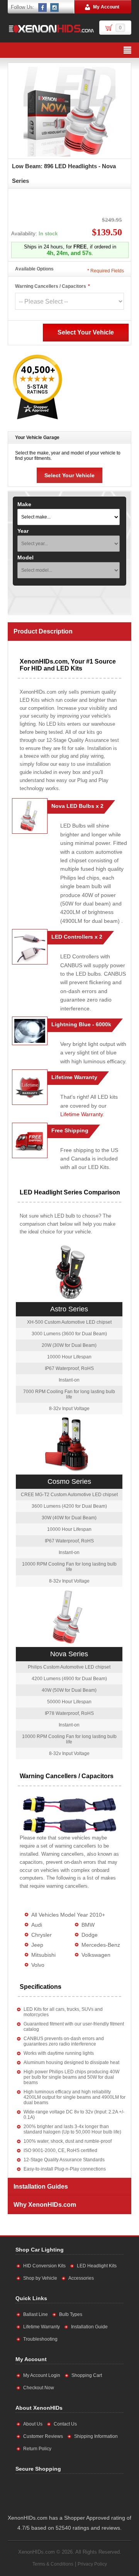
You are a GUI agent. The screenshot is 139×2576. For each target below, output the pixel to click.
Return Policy (37, 2449)
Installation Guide (89, 2327)
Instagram (55, 7)
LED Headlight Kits (97, 2266)
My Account (106, 7)
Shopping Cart (87, 2375)
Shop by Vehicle (40, 2278)
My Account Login (42, 2375)
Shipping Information (96, 2436)
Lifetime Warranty (81, 1114)
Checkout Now (39, 2388)
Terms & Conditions (53, 2564)
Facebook (43, 7)
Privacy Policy (92, 2564)
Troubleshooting (40, 2339)
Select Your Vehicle (69, 475)
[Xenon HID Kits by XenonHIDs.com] (51, 29)
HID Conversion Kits (44, 2266)
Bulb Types (71, 2314)
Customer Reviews (43, 2436)
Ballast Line (36, 2314)
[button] (93, 2492)
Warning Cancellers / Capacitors (51, 286)
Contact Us (65, 2424)
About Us (33, 2424)
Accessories (81, 2278)
